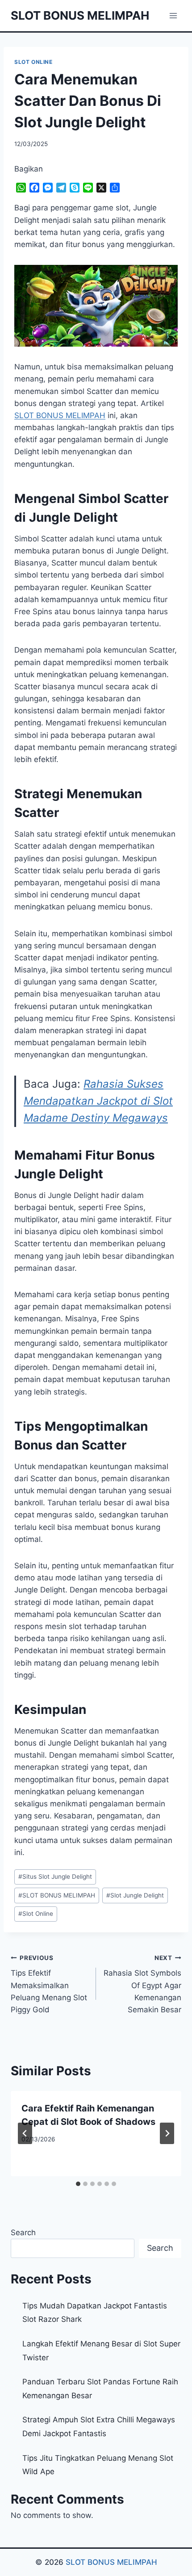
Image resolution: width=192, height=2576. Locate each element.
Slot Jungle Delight (135, 1895)
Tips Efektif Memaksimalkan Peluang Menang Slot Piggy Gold (49, 1984)
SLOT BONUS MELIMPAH (57, 1895)
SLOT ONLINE (33, 62)
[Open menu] (173, 15)
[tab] (78, 2184)
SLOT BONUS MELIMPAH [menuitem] (60, 415)
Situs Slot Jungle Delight (55, 1877)
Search (23, 2233)
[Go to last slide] (25, 2133)
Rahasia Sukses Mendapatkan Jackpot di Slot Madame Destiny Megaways (98, 1101)
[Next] (167, 2133)
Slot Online (36, 1914)
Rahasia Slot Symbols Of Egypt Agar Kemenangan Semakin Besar (142, 1984)
